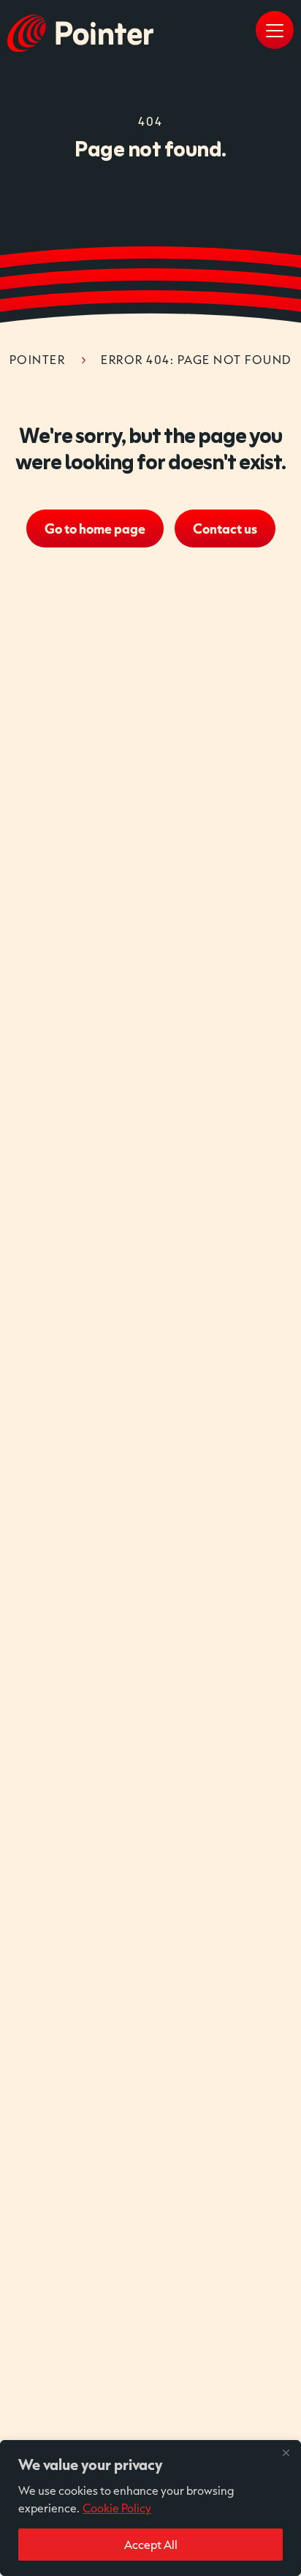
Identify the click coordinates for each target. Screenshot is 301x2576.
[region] (150, 2508)
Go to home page (95, 529)
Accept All (151, 2544)
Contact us (225, 529)
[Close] (286, 2452)
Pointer (38, 359)
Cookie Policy (117, 2508)
